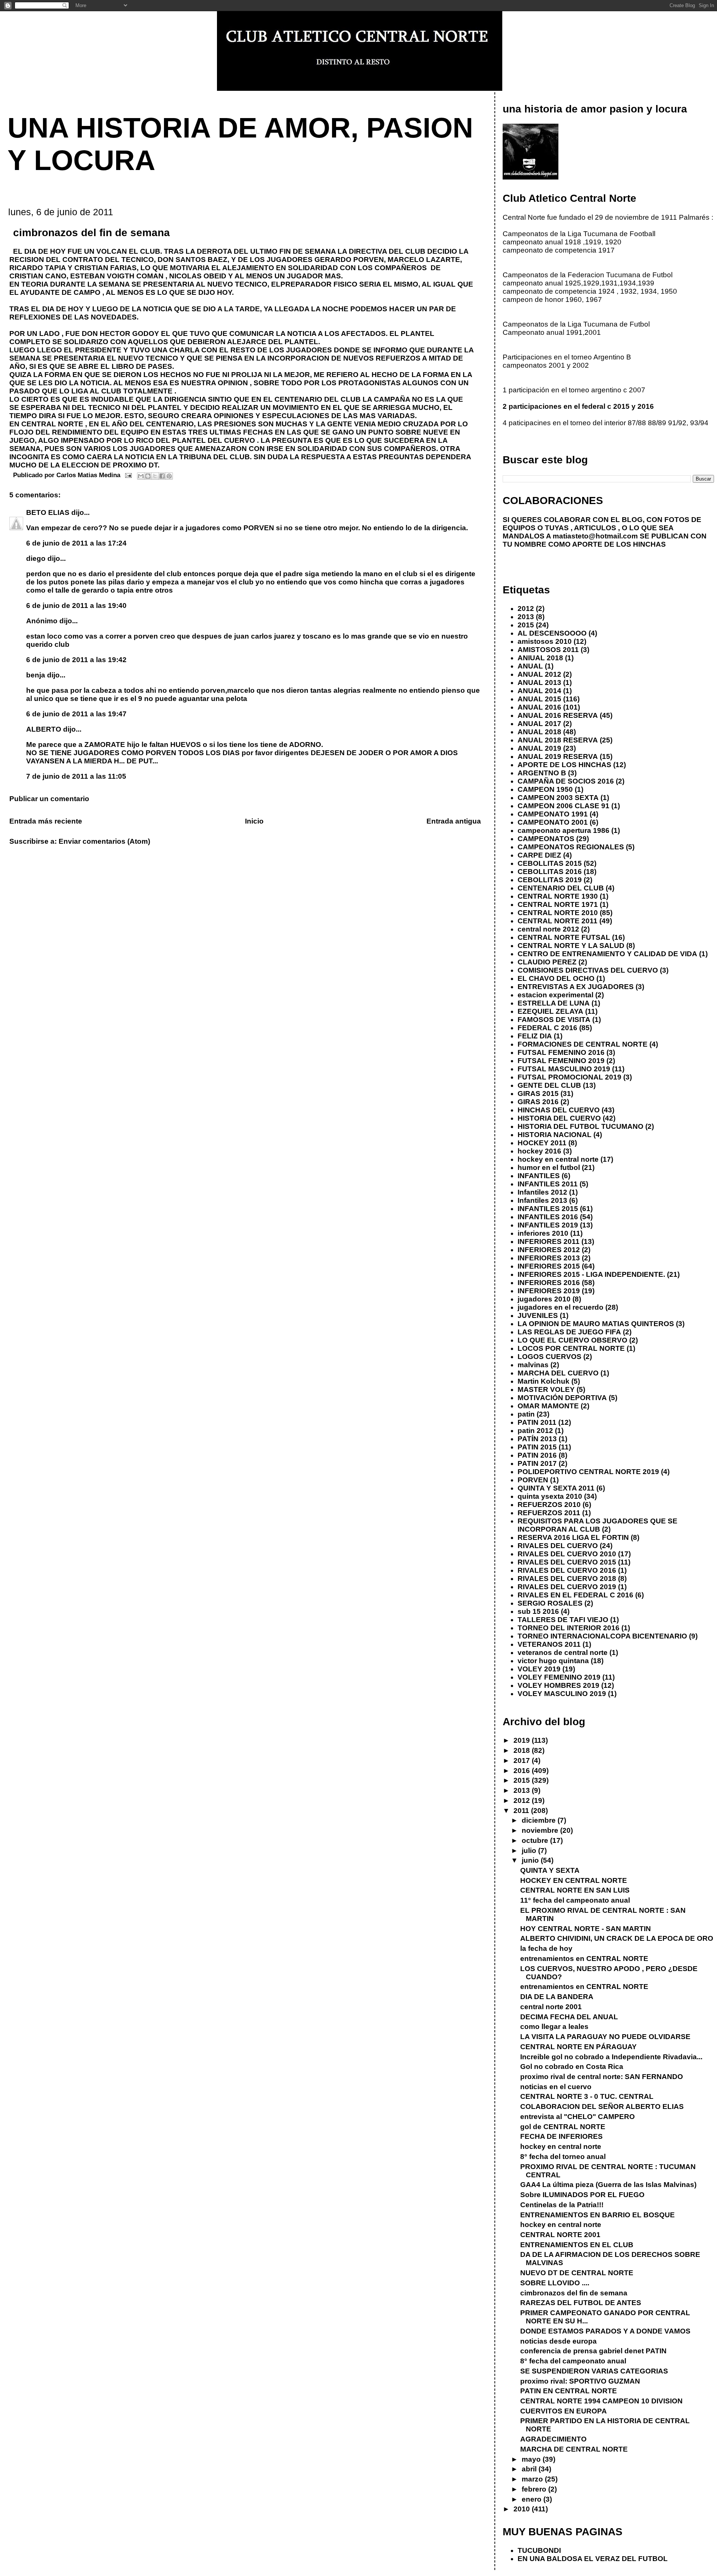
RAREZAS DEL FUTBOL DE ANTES (581, 2303)
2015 (526, 625)
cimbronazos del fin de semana (574, 2293)
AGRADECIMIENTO (553, 2439)
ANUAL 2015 (539, 699)
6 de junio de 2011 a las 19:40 (76, 606)
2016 (523, 1771)
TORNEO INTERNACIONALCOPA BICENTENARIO (602, 1636)
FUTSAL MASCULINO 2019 (564, 1069)
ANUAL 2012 (539, 674)
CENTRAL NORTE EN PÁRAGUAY (578, 2047)
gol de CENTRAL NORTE (563, 2127)
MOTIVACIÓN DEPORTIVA (562, 1398)
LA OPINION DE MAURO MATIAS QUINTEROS (596, 1324)
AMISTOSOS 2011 (548, 650)
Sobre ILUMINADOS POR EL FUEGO (582, 2195)
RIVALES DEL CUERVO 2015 (567, 1562)
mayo (532, 2459)
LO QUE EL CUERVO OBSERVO (572, 1340)
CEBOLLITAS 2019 (550, 880)
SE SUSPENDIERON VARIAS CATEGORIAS (594, 2371)
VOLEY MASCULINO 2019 (562, 1694)
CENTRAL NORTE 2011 (558, 921)
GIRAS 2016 (538, 1102)
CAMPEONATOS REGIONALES (571, 847)
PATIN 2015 (537, 1447)
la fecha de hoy (546, 1948)
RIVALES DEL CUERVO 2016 (567, 1570)
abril (530, 2469)
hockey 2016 (539, 1151)
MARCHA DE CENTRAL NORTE (574, 2449)
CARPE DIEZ (539, 855)
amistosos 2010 (545, 641)
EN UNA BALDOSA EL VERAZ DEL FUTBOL (593, 2559)
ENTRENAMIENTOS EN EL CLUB (577, 2245)
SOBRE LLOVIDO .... (555, 2283)
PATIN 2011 (537, 1422)
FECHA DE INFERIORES (561, 2136)
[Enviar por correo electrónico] (141, 476)
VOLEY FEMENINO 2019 (559, 1677)
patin (526, 1414)
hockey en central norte (558, 1159)
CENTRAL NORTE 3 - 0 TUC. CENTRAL (587, 2096)
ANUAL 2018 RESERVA (558, 740)
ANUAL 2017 (539, 724)
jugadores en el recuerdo (561, 1307)
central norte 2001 (551, 2007)
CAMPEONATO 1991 (553, 814)
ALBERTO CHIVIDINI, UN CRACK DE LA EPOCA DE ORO (617, 1938)
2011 (522, 1811)
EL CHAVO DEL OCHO (556, 978)
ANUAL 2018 (539, 732)
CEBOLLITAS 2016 (550, 872)
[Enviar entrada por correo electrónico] (128, 475)
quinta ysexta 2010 (550, 1496)
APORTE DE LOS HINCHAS (564, 765)
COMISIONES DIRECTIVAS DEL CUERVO (588, 970)
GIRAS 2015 (538, 1094)
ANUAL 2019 (539, 748)
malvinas (533, 1365)
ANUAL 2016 (539, 707)
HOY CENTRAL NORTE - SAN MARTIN (586, 1929)
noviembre (541, 1830)
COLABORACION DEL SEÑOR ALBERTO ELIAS (602, 2106)
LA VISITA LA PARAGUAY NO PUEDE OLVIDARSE (605, 2037)
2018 (523, 1750)
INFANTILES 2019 (548, 1225)
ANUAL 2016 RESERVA (558, 715)
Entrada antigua (454, 821)
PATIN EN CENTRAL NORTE (569, 2391)
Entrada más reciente (46, 821)
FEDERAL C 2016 (547, 1028)
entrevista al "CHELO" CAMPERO (578, 2117)
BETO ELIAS (49, 512)
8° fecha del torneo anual (563, 2157)
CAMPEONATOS (546, 839)
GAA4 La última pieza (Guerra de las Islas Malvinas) (608, 2185)
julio (530, 1851)
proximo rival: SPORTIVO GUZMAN (580, 2381)
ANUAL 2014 (539, 691)
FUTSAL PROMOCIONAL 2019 (569, 1077)
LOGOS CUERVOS (550, 1357)
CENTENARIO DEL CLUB (561, 888)
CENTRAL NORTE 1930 (558, 896)
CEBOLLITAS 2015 (550, 863)
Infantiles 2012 (542, 1192)
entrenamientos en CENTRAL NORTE (584, 1959)
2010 (523, 2509)
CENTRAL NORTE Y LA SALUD (571, 946)
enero (533, 2499)
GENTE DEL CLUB (549, 1085)
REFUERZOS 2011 (549, 1513)
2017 (523, 1760)
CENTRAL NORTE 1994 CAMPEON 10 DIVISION (601, 2401)
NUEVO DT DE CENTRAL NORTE (577, 2273)
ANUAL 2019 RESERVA (558, 756)
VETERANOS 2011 (549, 1644)
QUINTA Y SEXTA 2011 (556, 1488)
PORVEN (533, 1480)
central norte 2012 (548, 929)
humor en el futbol (549, 1167)
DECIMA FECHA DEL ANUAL (569, 2017)
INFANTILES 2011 (548, 1184)
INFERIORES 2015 (549, 1266)
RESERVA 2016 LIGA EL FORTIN (573, 1537)
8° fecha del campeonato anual (573, 2361)
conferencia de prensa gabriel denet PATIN (593, 2351)
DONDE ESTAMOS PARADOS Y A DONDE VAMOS (605, 2331)
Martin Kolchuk (544, 1381)
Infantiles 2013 (542, 1200)
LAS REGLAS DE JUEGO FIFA (569, 1332)
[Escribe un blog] (148, 476)
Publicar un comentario (49, 799)
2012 (526, 609)
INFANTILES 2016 (548, 1217)
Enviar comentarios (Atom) (104, 841)
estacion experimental (555, 995)
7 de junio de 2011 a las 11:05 (76, 776)
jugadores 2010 (544, 1299)
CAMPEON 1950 (545, 789)
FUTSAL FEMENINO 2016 (561, 1052)
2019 (523, 1740)
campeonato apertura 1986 (564, 830)
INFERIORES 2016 (549, 1283)
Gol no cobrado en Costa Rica (572, 2067)
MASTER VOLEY (546, 1389)
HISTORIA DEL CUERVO (559, 1118)
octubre (536, 1840)
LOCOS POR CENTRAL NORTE (571, 1348)
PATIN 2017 (537, 1463)
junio (531, 1860)
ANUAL (530, 666)
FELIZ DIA (535, 1036)
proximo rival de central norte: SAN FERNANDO (602, 2077)
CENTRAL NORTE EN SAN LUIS (575, 1890)
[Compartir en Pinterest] (169, 476)
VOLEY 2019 (539, 1669)
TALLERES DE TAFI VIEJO (563, 1620)
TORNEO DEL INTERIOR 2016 (569, 1628)
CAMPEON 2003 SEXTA (558, 798)
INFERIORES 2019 (549, 1291)
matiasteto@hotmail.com (595, 536)
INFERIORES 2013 (549, 1258)
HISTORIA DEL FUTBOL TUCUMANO (581, 1126)
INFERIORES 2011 (549, 1241)
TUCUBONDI (539, 2550)
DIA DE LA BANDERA (557, 1997)
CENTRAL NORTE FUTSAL (564, 937)
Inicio (254, 821)
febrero (535, 2489)
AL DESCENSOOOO (552, 633)
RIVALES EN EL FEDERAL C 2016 (575, 1595)
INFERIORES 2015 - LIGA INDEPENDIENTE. (591, 1274)
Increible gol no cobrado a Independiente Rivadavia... (611, 2057)
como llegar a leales (554, 2027)
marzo (533, 2479)
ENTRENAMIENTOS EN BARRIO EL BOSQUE (597, 2215)
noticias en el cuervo (556, 2087)
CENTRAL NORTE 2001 (560, 2235)
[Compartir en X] (155, 476)
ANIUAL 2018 (540, 658)
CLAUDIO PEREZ (547, 962)
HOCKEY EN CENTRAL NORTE (574, 1880)
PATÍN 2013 (537, 1439)
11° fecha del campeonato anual (575, 1900)
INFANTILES (539, 1176)
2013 (526, 617)
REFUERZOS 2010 (549, 1505)
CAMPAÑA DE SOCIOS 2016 (566, 781)
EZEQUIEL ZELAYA (550, 1011)
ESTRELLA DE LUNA (554, 1003)
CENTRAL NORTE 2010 (558, 913)
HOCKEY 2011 (542, 1143)
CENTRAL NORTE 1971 (558, 904)
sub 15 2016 (538, 1611)
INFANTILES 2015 (548, 1209)
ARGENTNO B (542, 773)
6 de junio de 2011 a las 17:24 (76, 543)
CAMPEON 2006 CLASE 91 (564, 806)
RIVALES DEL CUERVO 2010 (567, 1554)
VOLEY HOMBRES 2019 (558, 1685)
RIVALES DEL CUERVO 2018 (567, 1579)
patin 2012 (535, 1431)
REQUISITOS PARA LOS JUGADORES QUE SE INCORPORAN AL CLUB (597, 1525)
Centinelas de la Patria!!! (562, 2205)
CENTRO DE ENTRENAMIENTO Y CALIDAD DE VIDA (607, 954)
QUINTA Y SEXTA (550, 1870)
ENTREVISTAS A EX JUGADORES (576, 987)
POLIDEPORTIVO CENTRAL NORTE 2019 (588, 1472)
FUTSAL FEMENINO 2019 (561, 1061)
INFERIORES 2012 (549, 1250)
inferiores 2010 (543, 1233)
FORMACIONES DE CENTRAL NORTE (583, 1044)
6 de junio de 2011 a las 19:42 (76, 660)
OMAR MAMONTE (548, 1406)
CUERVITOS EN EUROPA (564, 2411)
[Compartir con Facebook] (162, 476)
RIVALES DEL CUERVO (558, 1546)
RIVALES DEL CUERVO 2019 (567, 1587)
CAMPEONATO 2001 (553, 822)
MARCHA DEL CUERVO (558, 1373)
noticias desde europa (558, 2341)
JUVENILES (538, 1315)
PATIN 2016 (537, 1455)
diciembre (540, 1820)
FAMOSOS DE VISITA (554, 1020)
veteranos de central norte (563, 1653)
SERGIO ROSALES (550, 1603)
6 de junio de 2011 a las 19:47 (76, 714)
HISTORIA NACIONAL (555, 1135)
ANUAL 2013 (539, 682)
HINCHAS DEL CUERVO (559, 1110)
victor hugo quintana (553, 1661)
